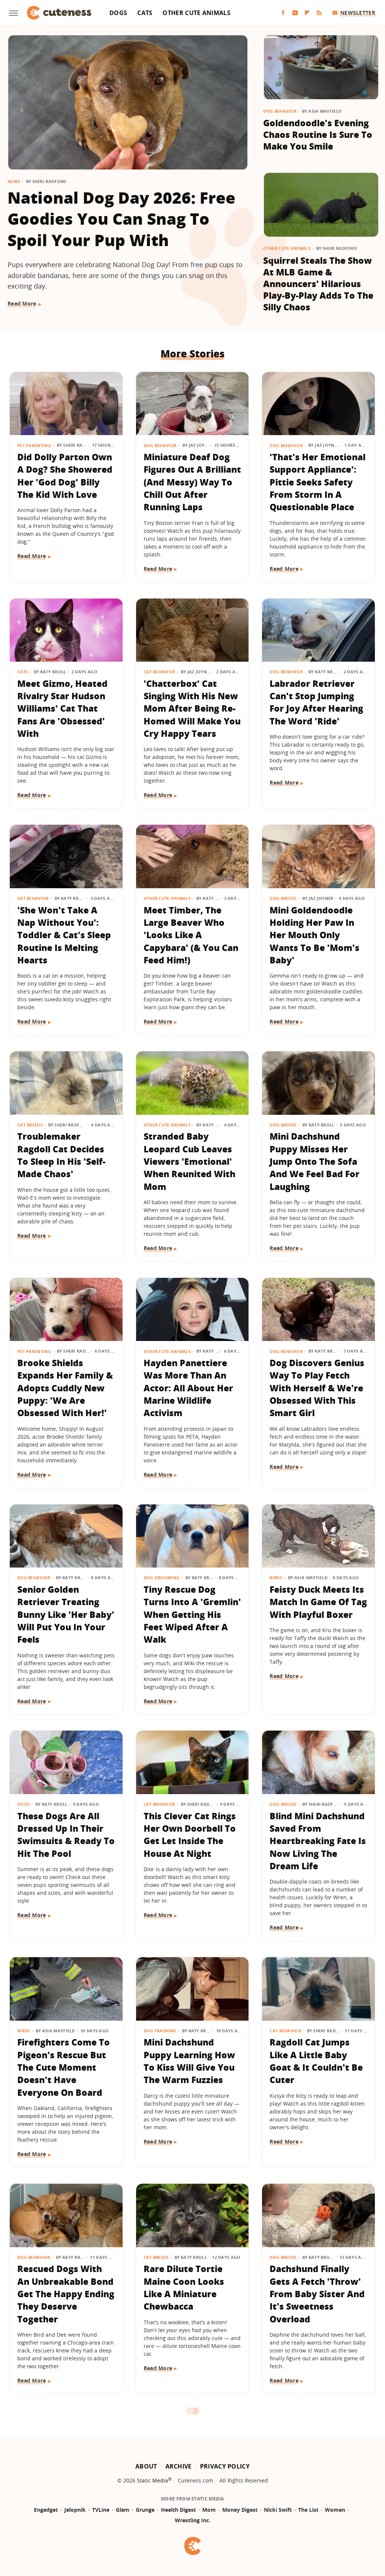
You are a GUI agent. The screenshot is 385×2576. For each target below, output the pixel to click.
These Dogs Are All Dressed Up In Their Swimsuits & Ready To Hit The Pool (66, 1835)
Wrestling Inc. (193, 2520)
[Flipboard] (307, 13)
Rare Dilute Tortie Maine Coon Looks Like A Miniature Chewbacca (184, 2287)
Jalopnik (75, 2510)
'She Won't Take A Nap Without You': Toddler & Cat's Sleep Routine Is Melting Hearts (64, 935)
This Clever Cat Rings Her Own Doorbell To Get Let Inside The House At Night (190, 1835)
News (14, 181)
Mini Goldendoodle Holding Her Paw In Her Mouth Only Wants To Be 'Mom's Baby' (315, 935)
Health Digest (178, 2510)
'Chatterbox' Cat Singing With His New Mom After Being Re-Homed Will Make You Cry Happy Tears (192, 708)
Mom (209, 2510)
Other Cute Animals (196, 13)
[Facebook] (283, 13)
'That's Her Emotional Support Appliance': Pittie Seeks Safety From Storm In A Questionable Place (318, 482)
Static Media (152, 2480)
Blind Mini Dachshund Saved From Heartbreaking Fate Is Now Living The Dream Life (318, 1841)
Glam (123, 2510)
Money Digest (240, 2510)
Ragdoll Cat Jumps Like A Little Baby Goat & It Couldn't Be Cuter (316, 2061)
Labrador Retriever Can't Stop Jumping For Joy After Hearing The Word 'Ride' (316, 702)
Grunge (145, 2510)
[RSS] (319, 13)
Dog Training (160, 2031)
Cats (145, 13)
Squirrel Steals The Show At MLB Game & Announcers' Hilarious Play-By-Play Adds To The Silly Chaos (318, 284)
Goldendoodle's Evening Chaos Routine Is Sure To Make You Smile (318, 135)
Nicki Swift (278, 2510)
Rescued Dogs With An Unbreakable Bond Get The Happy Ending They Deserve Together (66, 2294)
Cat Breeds (30, 1125)
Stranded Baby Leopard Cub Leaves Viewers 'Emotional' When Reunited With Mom (189, 1161)
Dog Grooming (162, 1577)
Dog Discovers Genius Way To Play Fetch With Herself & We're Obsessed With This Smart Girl (317, 1388)
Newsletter (358, 13)
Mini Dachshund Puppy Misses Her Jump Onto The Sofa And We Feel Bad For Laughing (315, 1161)
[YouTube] (295, 13)
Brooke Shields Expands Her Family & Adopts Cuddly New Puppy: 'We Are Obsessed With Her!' (65, 1388)
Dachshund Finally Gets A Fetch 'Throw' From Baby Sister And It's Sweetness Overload (317, 2294)
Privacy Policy (225, 2466)
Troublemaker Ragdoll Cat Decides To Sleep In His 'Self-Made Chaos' (61, 1155)
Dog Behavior (280, 111)
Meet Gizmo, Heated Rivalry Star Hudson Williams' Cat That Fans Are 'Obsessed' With (62, 708)
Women (335, 2510)
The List (308, 2510)
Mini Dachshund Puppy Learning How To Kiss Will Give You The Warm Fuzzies (189, 2061)
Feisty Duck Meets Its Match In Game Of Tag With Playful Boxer (318, 1602)
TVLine (101, 2510)
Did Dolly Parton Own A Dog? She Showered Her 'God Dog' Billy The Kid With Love (65, 476)
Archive (179, 2466)
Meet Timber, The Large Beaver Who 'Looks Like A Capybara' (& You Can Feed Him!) (191, 935)
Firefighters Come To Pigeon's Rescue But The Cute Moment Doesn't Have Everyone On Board (64, 2067)
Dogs (118, 13)
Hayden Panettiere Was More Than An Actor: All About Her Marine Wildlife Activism (188, 1388)
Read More (22, 303)
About (146, 2466)
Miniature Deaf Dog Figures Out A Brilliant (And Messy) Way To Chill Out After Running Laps (192, 482)
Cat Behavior (159, 672)
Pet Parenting (34, 445)
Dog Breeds (283, 898)
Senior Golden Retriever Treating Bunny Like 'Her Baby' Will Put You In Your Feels (66, 1614)
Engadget (46, 2510)
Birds (276, 1577)
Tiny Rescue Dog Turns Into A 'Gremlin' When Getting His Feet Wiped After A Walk (192, 1614)
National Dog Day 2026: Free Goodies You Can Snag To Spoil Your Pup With (121, 219)
